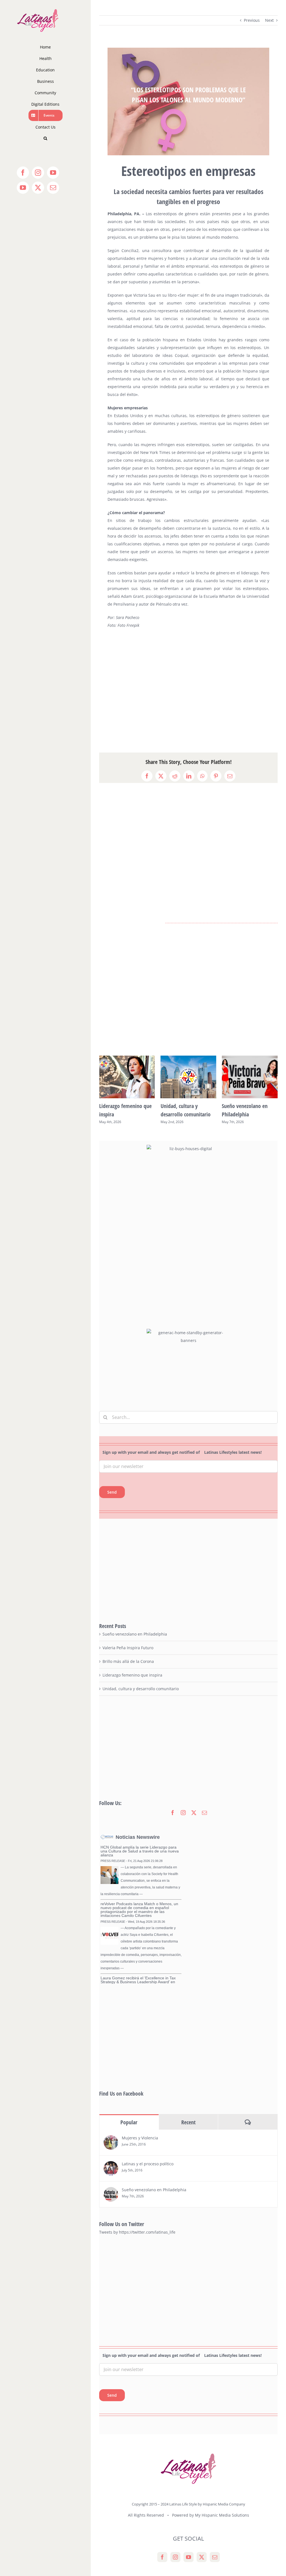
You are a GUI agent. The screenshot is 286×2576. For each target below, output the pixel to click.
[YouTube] (189, 2557)
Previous (252, 20)
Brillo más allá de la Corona (128, 1661)
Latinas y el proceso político (148, 2164)
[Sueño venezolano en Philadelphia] (111, 2191)
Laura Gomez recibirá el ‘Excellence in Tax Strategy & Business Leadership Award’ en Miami (138, 1982)
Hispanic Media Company (224, 2504)
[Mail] (215, 2557)
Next (269, 20)
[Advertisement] (188, 691)
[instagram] (183, 1813)
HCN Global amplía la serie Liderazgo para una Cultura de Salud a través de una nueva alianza (140, 1851)
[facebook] (173, 1813)
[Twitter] (202, 2557)
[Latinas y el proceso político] (111, 2165)
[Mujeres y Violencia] (111, 2139)
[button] (45, 138)
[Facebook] (162, 2557)
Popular (129, 2122)
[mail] (204, 1813)
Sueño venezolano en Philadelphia (135, 1634)
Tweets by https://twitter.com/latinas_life (137, 2232)
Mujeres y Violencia (140, 2138)
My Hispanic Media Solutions (222, 2515)
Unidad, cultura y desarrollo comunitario (141, 1689)
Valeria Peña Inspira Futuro (128, 1648)
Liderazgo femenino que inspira (132, 1675)
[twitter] (194, 1813)
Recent (188, 2122)
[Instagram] (175, 2557)
